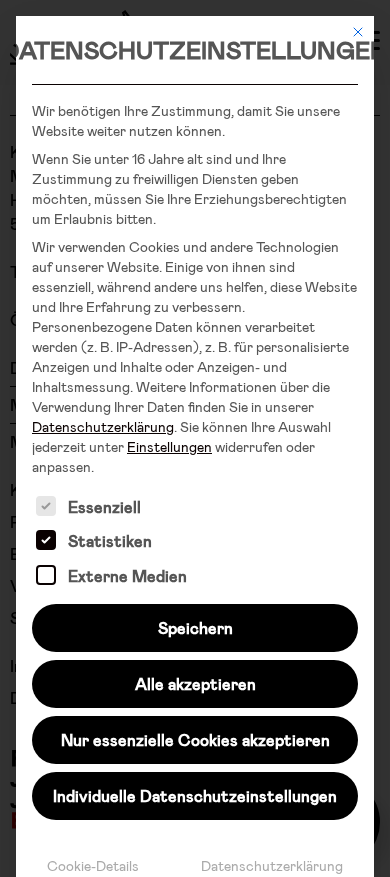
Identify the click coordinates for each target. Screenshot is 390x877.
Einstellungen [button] (169, 446)
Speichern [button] (195, 627)
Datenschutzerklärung (103, 426)
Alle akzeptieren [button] (195, 683)
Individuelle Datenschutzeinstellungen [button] (195, 795)
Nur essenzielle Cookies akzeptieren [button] (195, 739)
